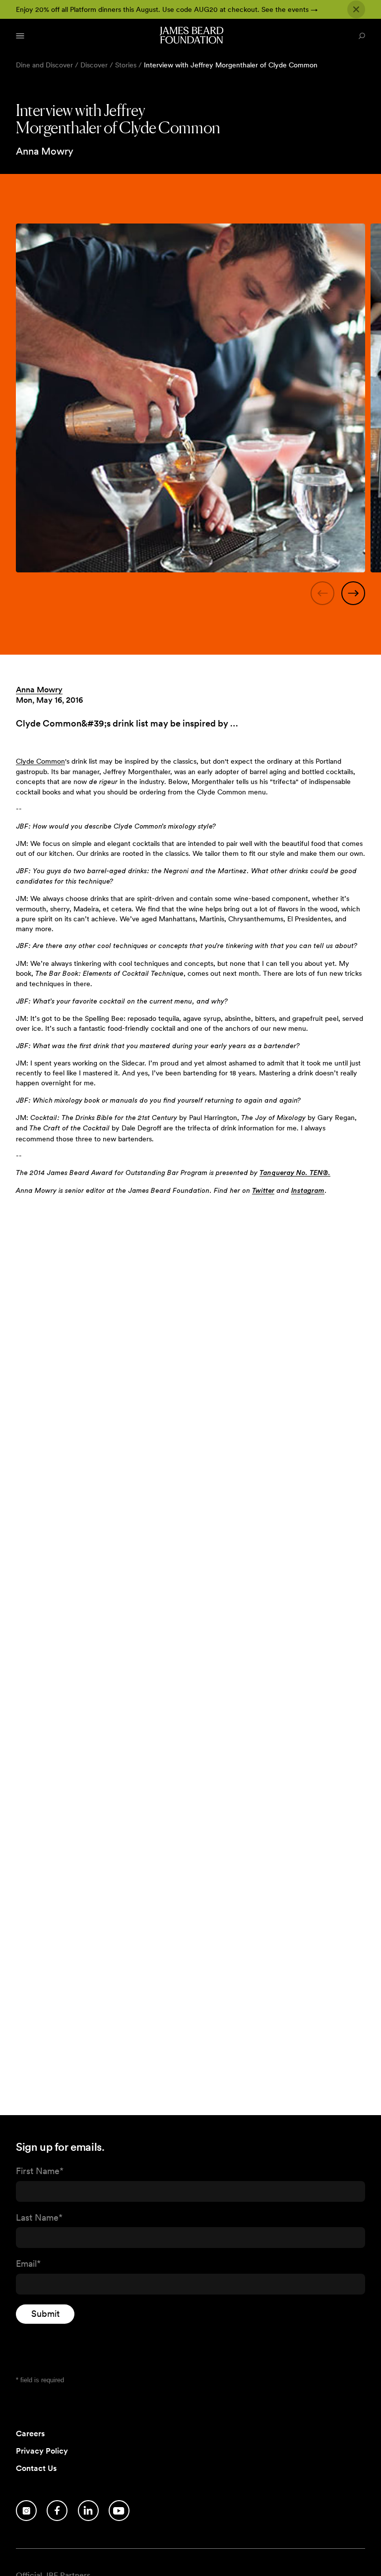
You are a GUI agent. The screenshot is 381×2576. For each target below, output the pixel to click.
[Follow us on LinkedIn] (88, 2511)
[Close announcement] (356, 9)
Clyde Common (40, 761)
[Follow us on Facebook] (57, 2511)
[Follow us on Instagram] (26, 2511)
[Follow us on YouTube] (119, 2511)
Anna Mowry (39, 690)
